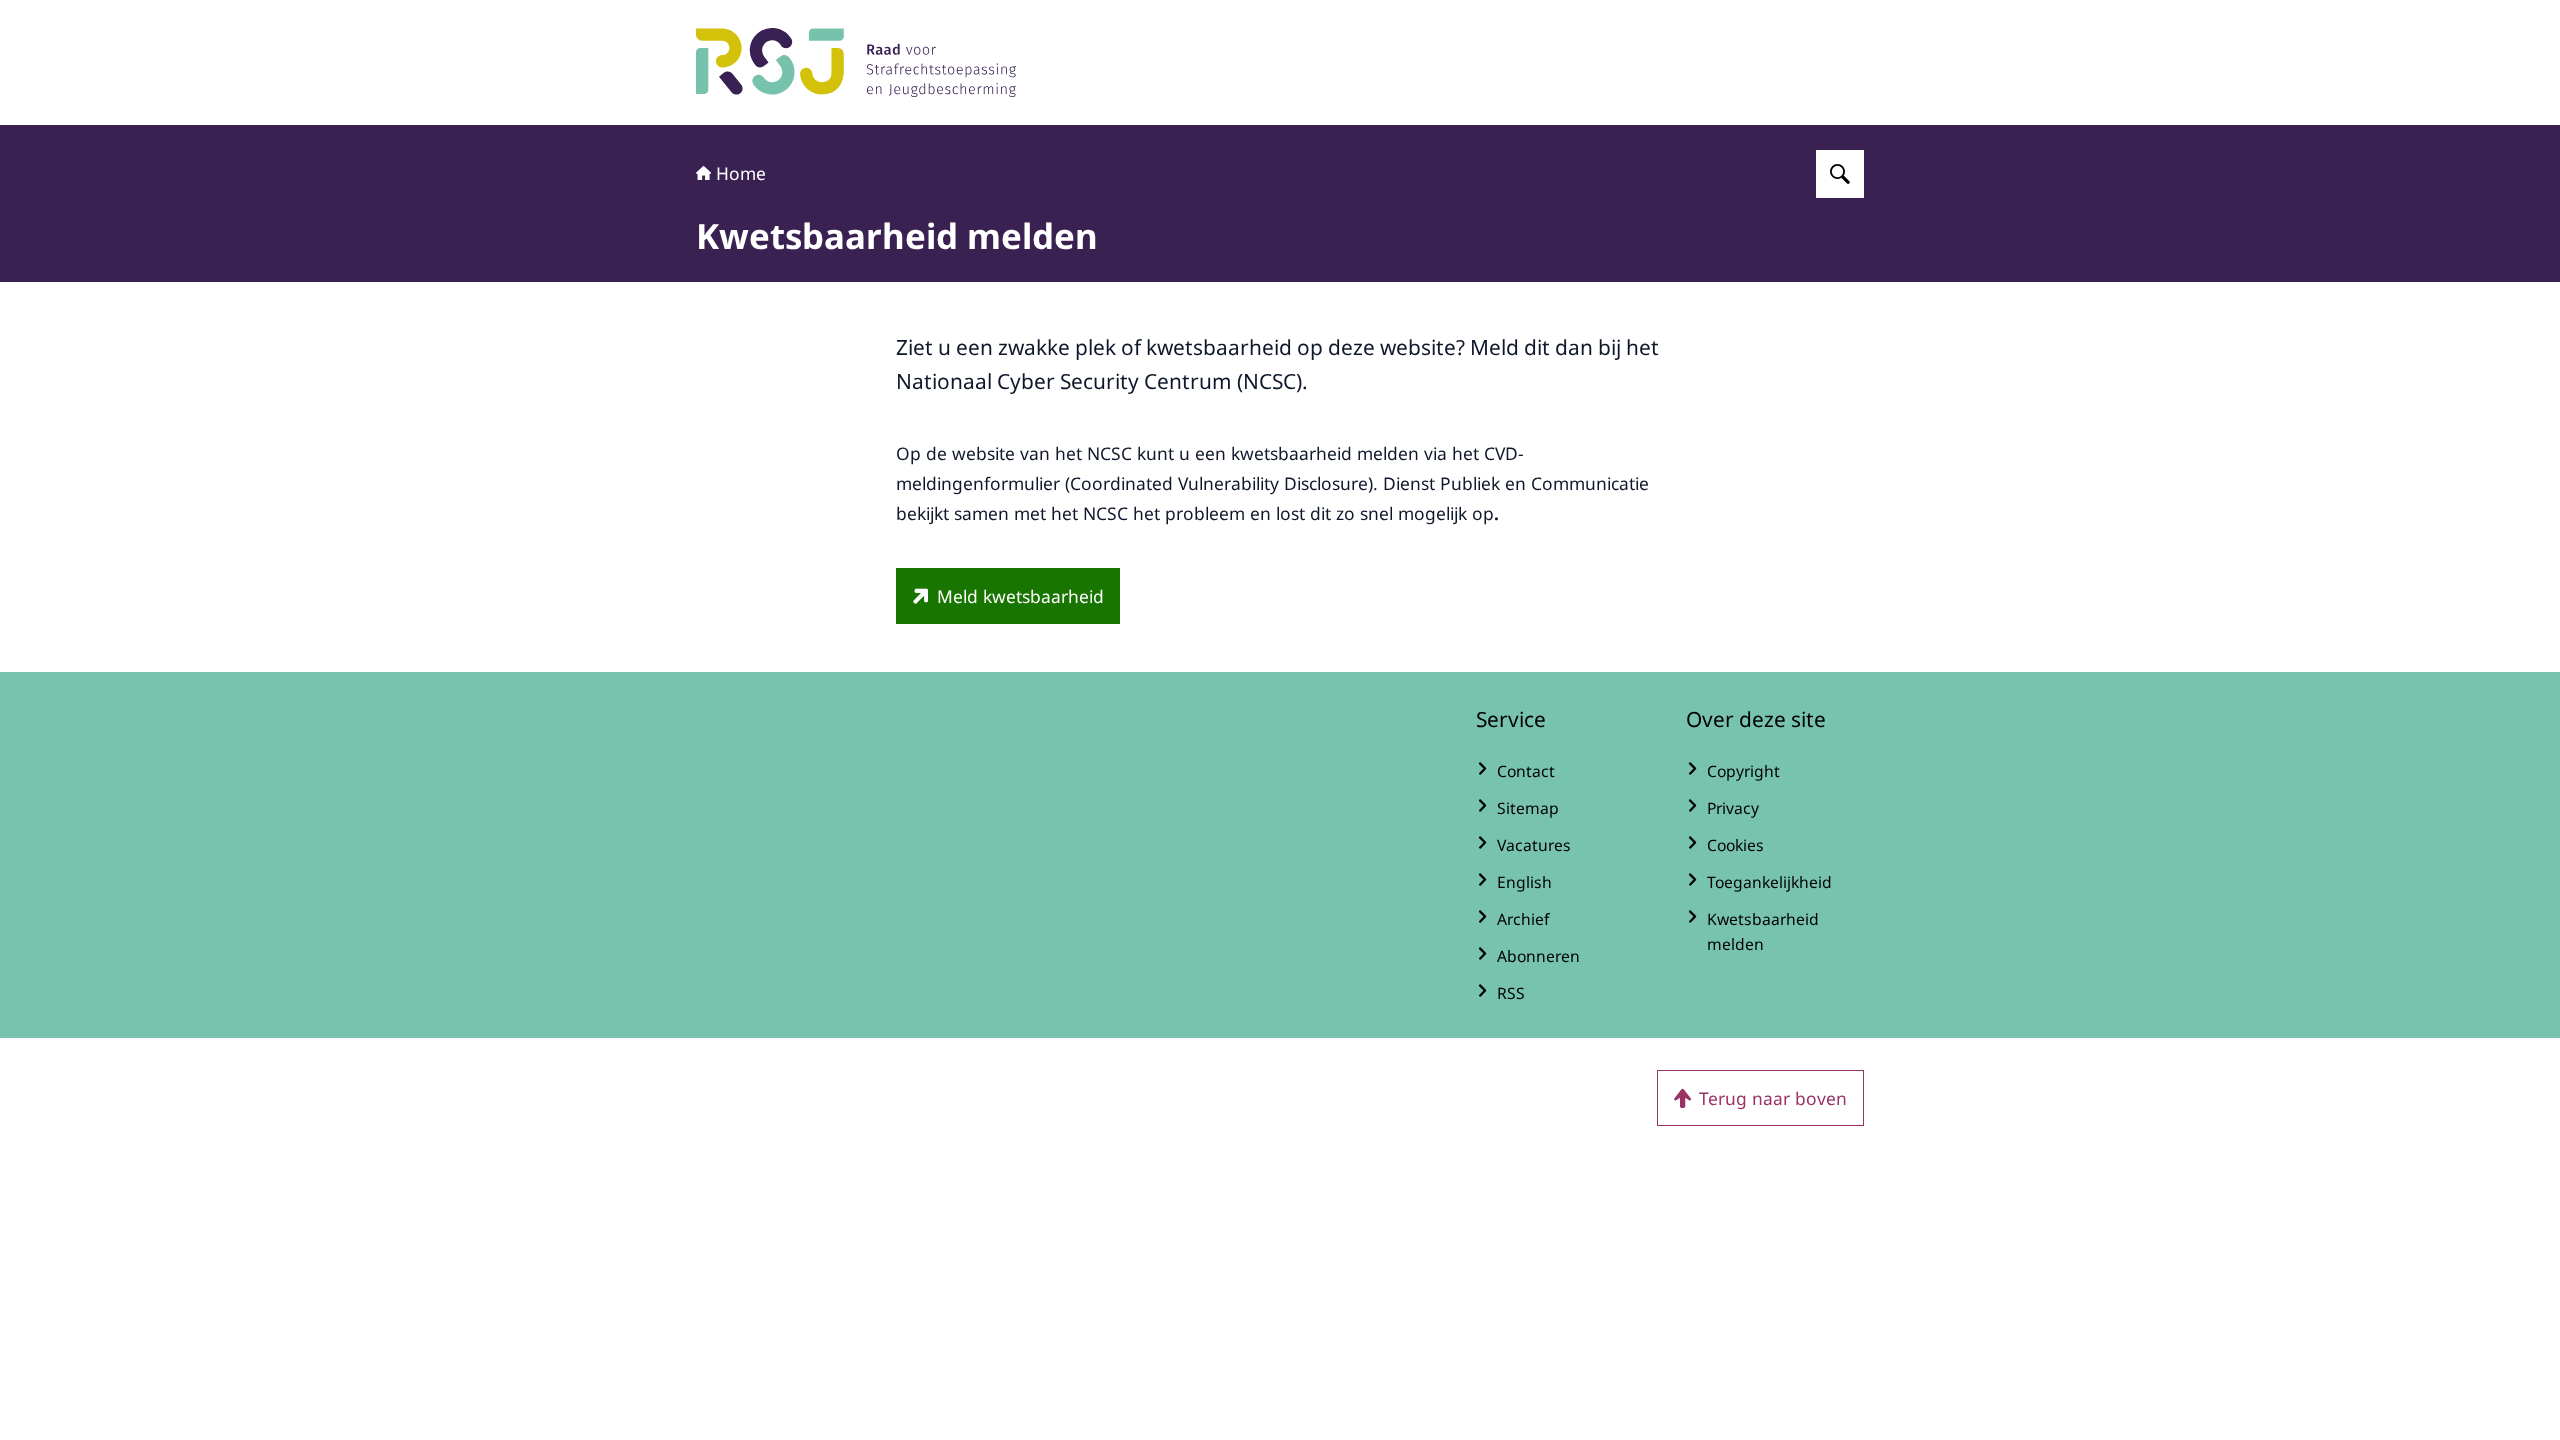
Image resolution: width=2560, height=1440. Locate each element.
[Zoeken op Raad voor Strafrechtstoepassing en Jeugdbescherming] (1840, 174)
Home (741, 173)
